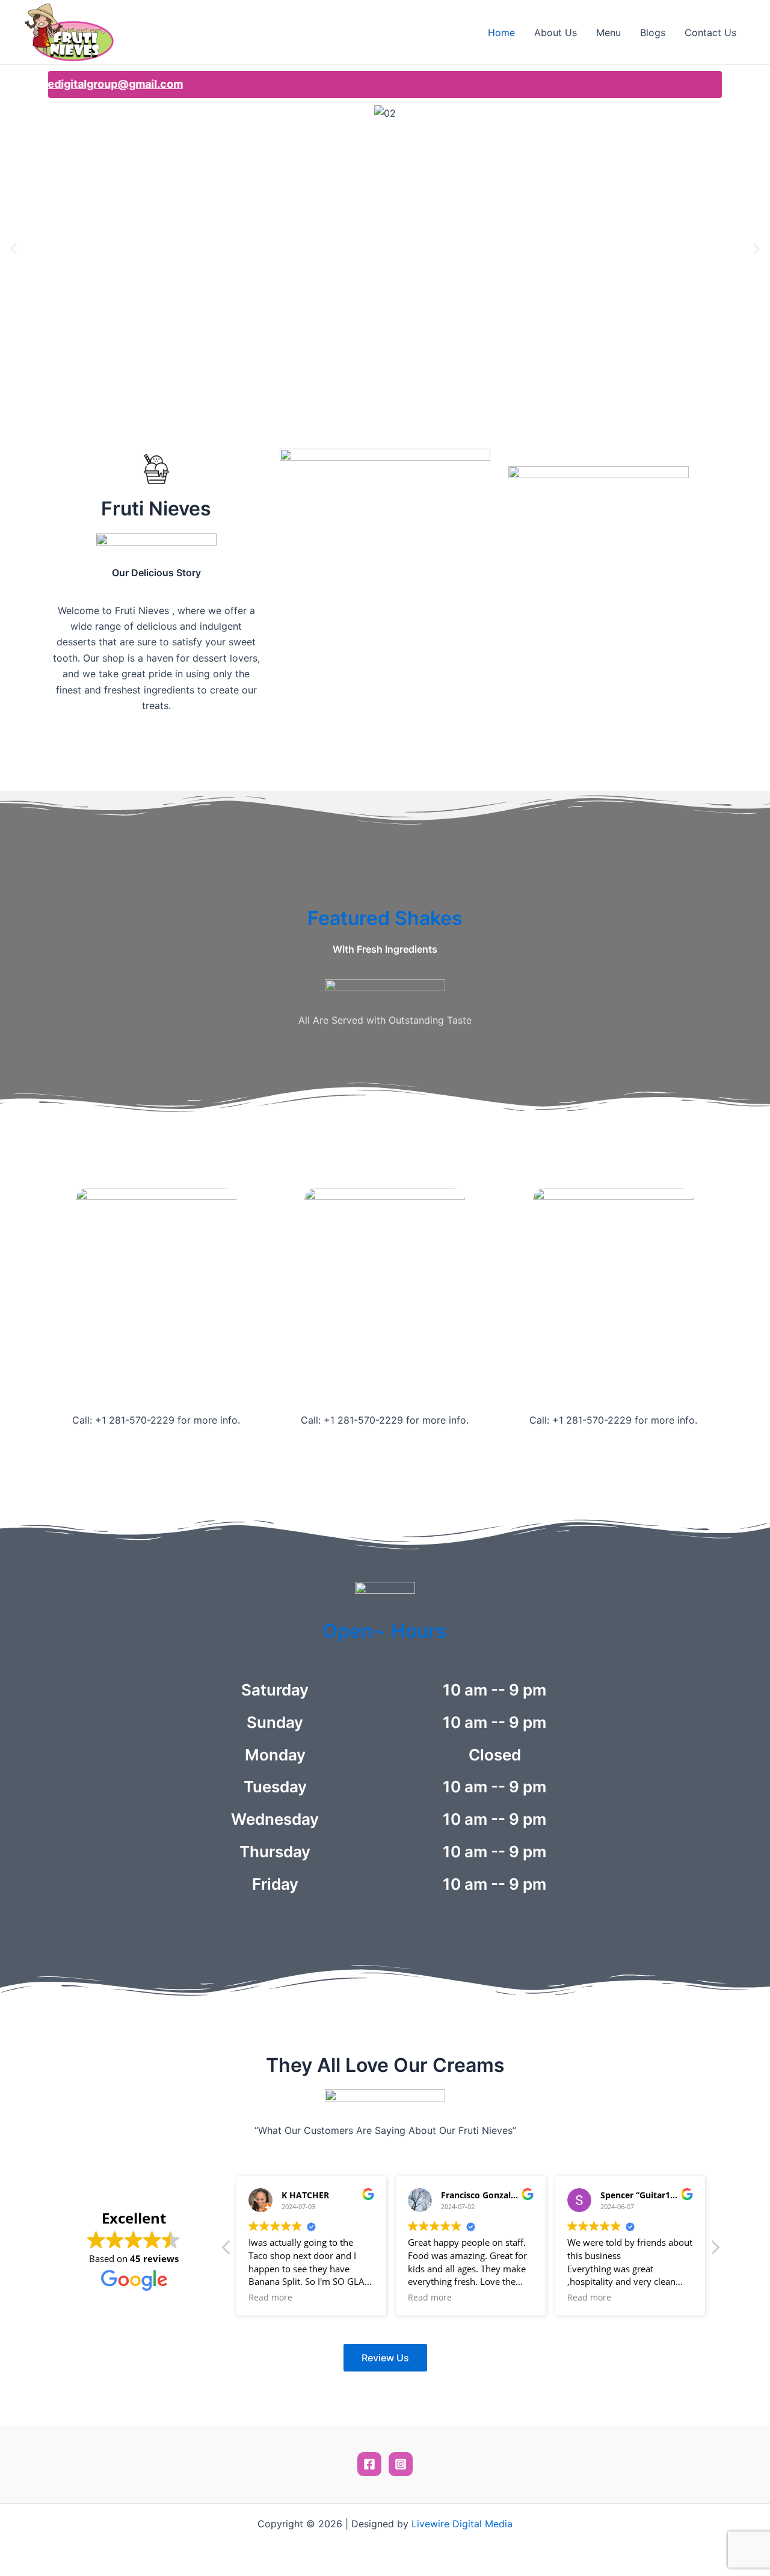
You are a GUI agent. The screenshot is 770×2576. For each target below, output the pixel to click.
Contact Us (710, 32)
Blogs (653, 32)
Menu (608, 32)
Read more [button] (270, 2298)
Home (501, 32)
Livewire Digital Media (462, 2524)
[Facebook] (369, 2464)
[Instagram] (401, 2464)
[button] (14, 249)
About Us (556, 32)
